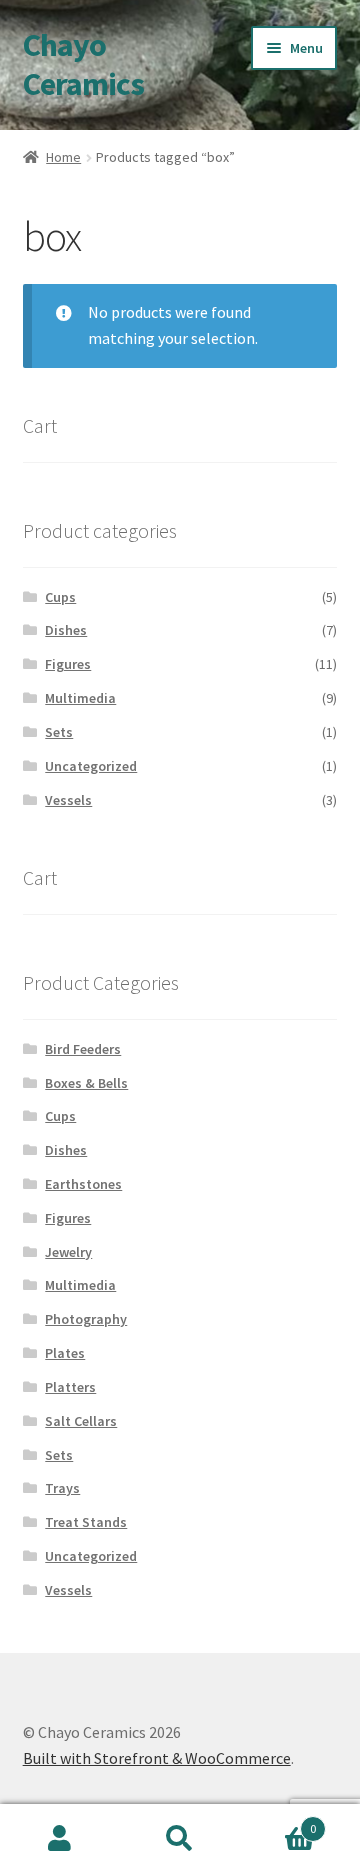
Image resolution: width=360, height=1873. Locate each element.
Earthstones (83, 1184)
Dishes (66, 630)
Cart (278, 1821)
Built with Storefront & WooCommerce (157, 1758)
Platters (70, 1387)
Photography (86, 1319)
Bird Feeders (83, 1049)
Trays (62, 1488)
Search (180, 1839)
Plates (65, 1353)
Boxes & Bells (86, 1083)
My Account (60, 1839)
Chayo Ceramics (83, 64)
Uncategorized (91, 766)
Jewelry (68, 1252)
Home (63, 157)
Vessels (68, 800)
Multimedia (80, 698)
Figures (68, 664)
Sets (59, 732)
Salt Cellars (81, 1421)
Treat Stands (86, 1522)
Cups (60, 597)
